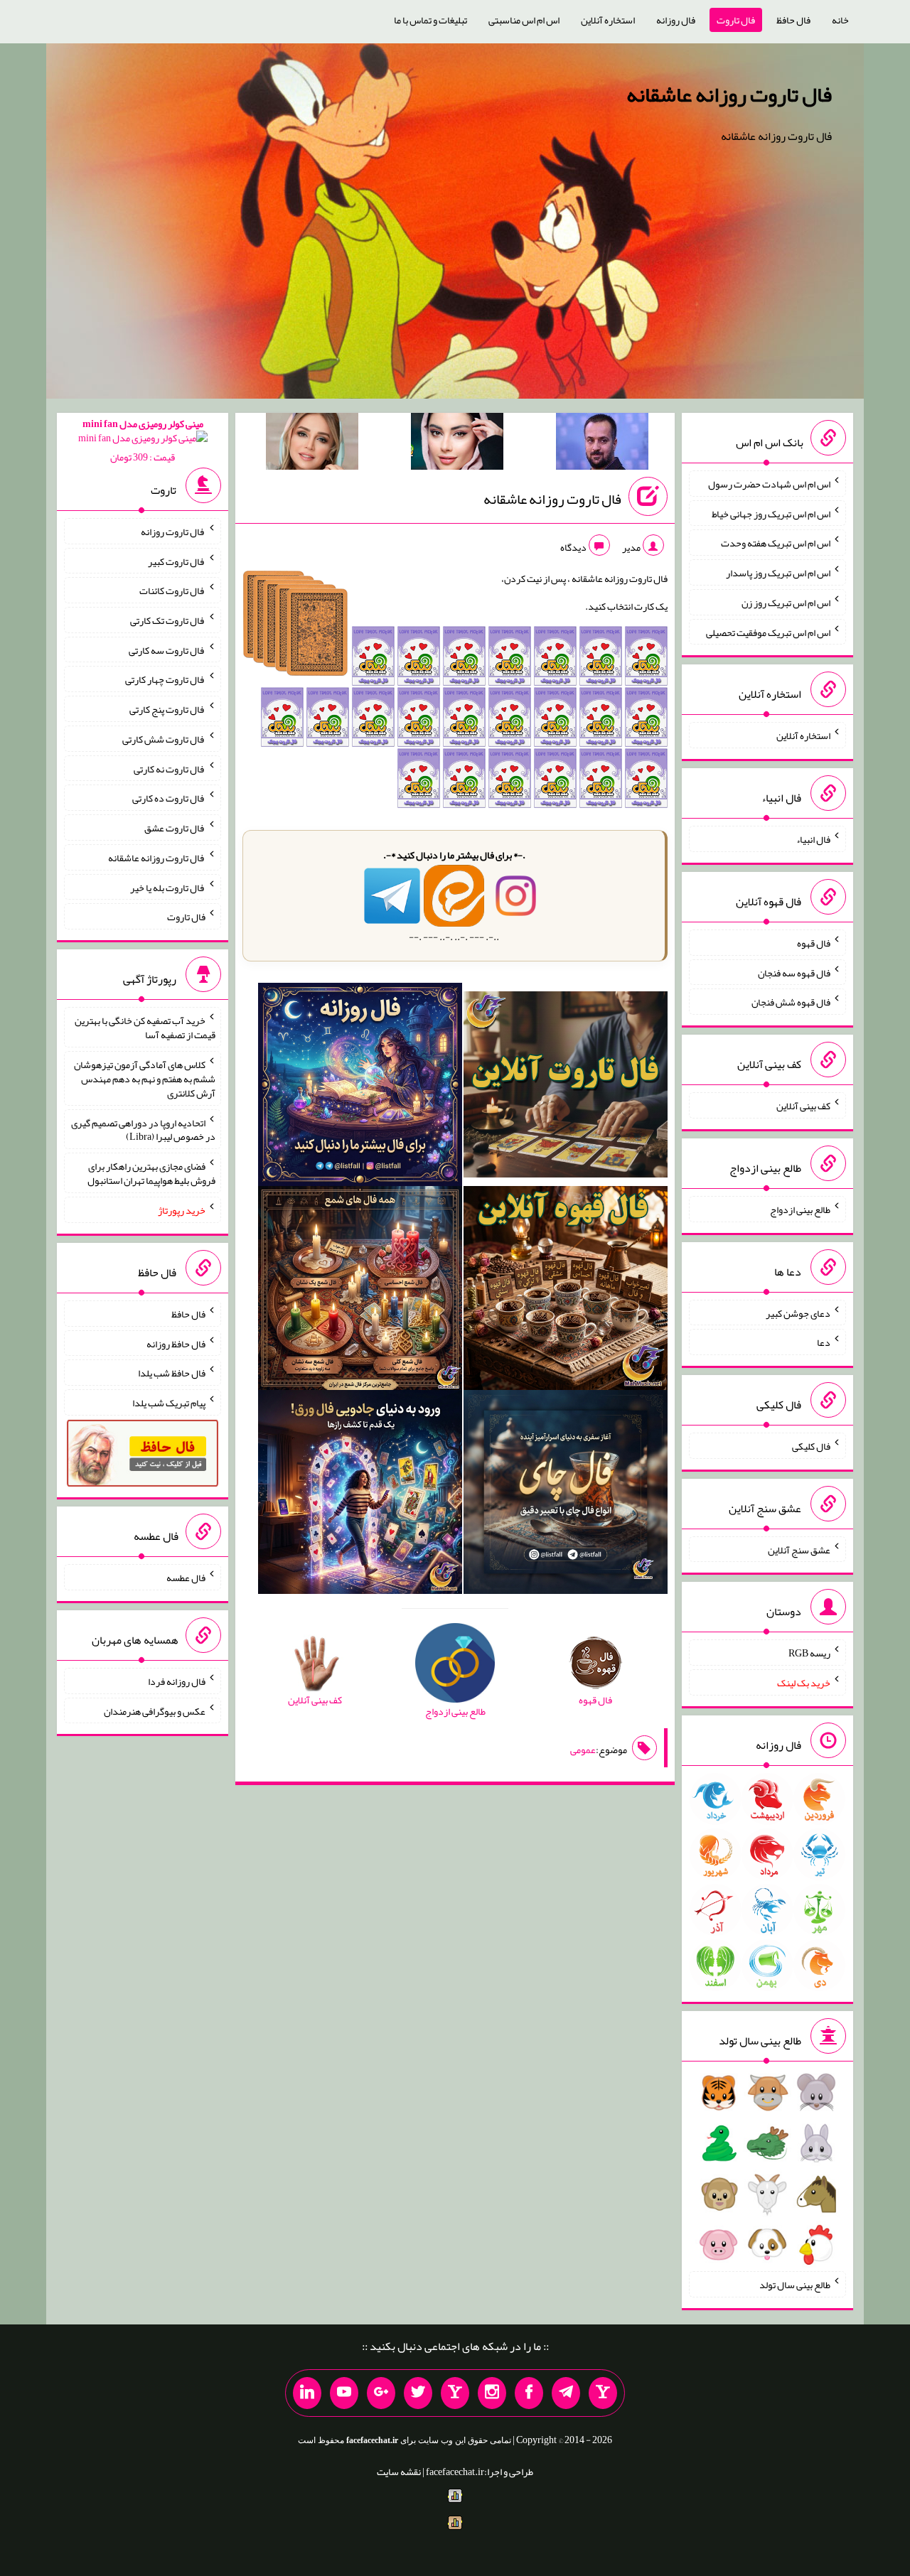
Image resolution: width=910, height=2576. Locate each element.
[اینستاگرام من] (492, 2393)
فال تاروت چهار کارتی (165, 679)
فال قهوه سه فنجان (794, 972)
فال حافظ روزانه (176, 1343)
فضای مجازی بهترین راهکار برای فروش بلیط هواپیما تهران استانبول (151, 1173)
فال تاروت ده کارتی (169, 798)
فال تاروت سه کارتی (167, 650)
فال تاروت (736, 20)
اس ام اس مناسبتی (524, 20)
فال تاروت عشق (175, 828)
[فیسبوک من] (529, 2393)
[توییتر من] (418, 2393)
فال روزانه (676, 20)
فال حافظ (793, 20)
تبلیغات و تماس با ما (430, 20)
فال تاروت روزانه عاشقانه (729, 95)
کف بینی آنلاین (803, 1106)
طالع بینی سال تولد (795, 2285)
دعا (824, 1342)
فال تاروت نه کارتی (170, 768)
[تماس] (455, 2393)
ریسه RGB (809, 1653)
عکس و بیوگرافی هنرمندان (155, 1710)
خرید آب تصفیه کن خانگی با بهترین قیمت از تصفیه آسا (145, 1028)
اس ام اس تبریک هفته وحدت (776, 543)
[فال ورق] (360, 1495)
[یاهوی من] (603, 2393)
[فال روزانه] (360, 1087)
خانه (840, 20)
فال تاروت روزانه (173, 532)
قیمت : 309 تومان (143, 440)
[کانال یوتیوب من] (344, 2393)
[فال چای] (566, 1495)
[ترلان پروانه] (457, 444)
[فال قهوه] (566, 1291)
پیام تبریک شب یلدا (169, 1403)
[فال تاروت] (566, 1087)
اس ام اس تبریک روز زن (786, 603)
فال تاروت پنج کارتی (167, 709)
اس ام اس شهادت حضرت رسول (769, 484)
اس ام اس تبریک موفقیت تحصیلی (768, 632)
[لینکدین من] (307, 2393)
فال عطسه (186, 1578)
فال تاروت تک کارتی (168, 620)
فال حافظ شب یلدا (172, 1373)
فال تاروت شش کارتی (164, 739)
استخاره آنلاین (608, 20)
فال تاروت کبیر (177, 561)
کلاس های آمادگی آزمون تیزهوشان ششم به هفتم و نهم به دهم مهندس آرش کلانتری (145, 1079)
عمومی (583, 1750)
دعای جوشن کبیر (798, 1313)
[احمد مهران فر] (602, 444)
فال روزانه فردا (177, 1681)
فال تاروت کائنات (172, 591)
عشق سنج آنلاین (799, 1549)
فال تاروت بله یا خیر (168, 887)
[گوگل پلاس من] (381, 2393)
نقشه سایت (399, 2472)
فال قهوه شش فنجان (791, 1002)
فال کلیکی (811, 1446)
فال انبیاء (813, 839)
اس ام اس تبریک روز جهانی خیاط (771, 513)
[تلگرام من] (566, 2393)
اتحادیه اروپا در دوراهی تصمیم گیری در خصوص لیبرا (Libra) (143, 1129)
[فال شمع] (360, 1291)
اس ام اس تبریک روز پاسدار (778, 573)
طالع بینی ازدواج (800, 1209)
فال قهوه (814, 943)
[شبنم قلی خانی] (312, 444)
